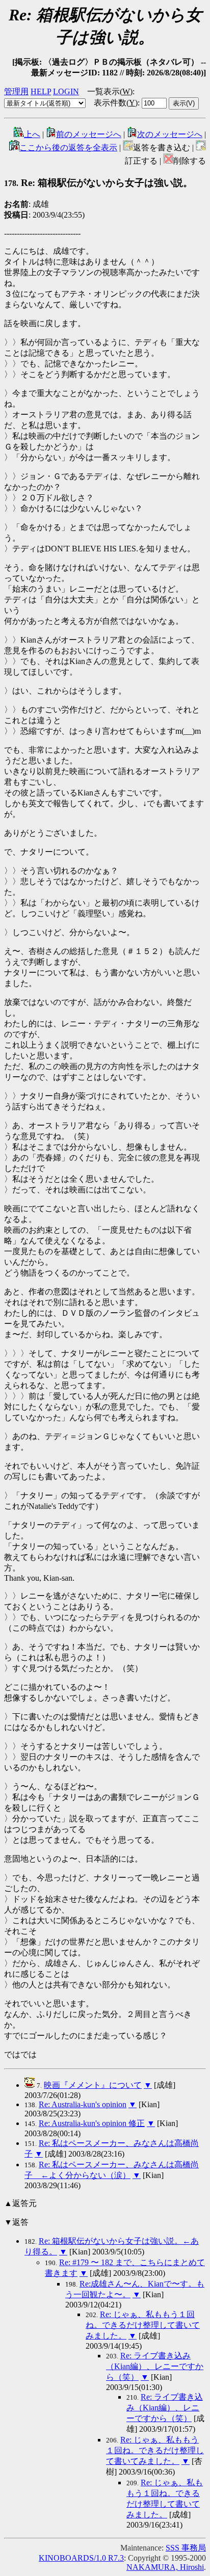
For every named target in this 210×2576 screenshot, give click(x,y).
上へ (32, 134)
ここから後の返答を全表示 (68, 148)
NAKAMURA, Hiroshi (165, 2567)
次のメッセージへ (170, 134)
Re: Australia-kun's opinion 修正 (92, 2123)
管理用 (16, 91)
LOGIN (66, 91)
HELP (41, 91)
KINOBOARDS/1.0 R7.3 (81, 2558)
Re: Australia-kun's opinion (83, 2104)
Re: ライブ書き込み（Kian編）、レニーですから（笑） (155, 2366)
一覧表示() (110, 91)
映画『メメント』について (93, 2085)
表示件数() (116, 103)
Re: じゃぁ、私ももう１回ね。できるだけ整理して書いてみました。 (143, 2325)
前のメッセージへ (89, 134)
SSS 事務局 (186, 2548)
